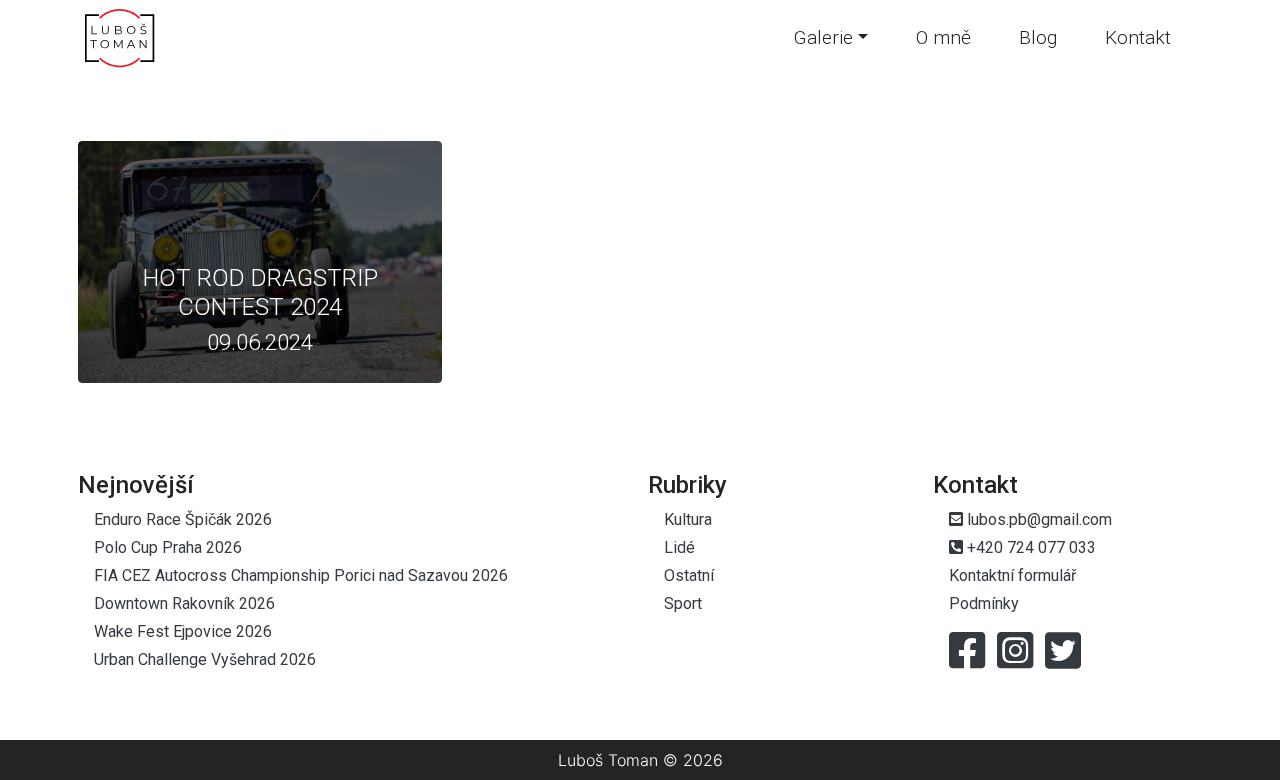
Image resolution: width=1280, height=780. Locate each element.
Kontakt (1138, 37)
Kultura (688, 519)
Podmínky (984, 603)
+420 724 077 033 (1029, 547)
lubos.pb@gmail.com (1037, 519)
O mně (943, 37)
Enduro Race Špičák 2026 (183, 519)
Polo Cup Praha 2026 (168, 547)
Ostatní (689, 575)
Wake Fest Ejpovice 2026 (183, 631)
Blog (1038, 37)
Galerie (823, 37)
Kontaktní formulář (1012, 575)
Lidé (679, 547)
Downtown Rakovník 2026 (184, 603)
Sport (683, 603)
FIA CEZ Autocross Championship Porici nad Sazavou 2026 (301, 575)
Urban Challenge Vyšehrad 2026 (205, 659)
